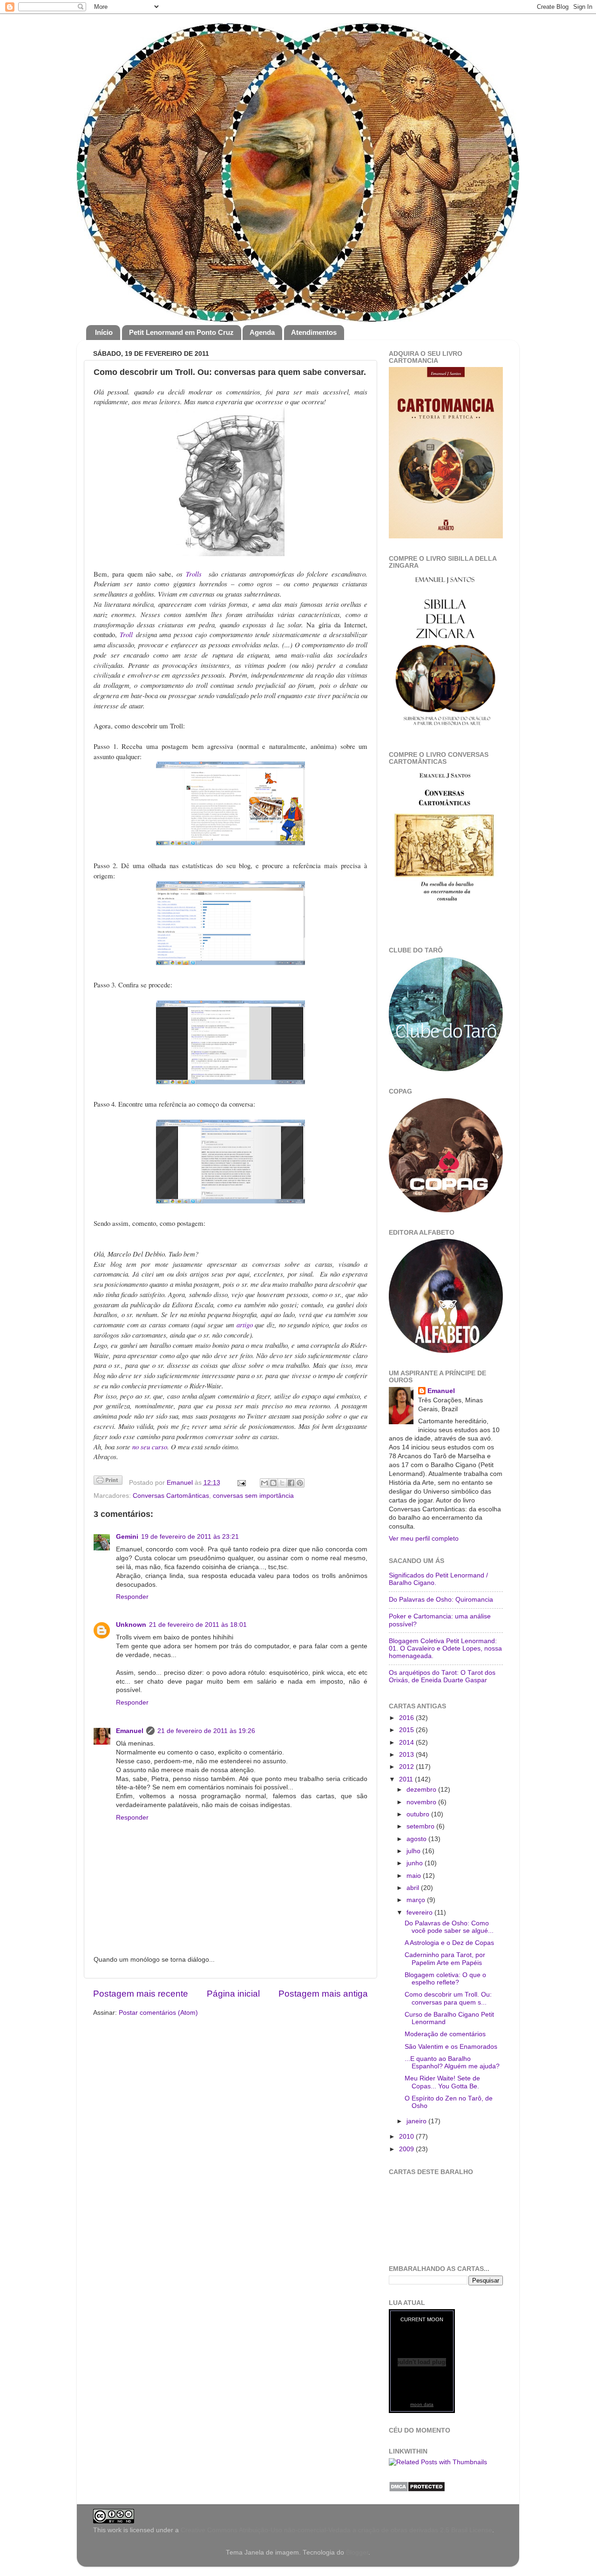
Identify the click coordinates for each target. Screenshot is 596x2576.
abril (414, 1888)
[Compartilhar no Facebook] (291, 1483)
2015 (407, 1730)
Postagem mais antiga (323, 1994)
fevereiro (420, 1913)
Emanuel (181, 1483)
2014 (407, 1743)
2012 (407, 1767)
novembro (422, 1802)
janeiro (417, 2121)
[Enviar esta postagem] (241, 1483)
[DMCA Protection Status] (417, 2490)
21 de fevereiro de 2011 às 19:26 (206, 1731)
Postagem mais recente (141, 1994)
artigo (245, 1325)
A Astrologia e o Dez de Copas (449, 1943)
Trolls (196, 574)
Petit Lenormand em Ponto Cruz (181, 332)
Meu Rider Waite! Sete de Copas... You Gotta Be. (442, 2082)
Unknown (131, 1625)
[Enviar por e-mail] (264, 1483)
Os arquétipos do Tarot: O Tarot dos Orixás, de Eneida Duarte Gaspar (442, 1676)
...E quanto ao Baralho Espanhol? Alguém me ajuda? (452, 2063)
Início (104, 332)
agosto (417, 1839)
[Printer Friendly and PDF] (108, 1482)
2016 (407, 1718)
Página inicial (233, 1994)
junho (416, 1863)
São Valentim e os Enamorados (451, 2047)
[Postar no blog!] (273, 1483)
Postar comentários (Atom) (158, 2013)
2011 (407, 1779)
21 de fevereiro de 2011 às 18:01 (198, 1625)
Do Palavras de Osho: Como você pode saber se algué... (449, 1927)
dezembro (422, 1790)
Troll (126, 634)
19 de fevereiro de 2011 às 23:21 (190, 1537)
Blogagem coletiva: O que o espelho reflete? (445, 1979)
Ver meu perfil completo (424, 1539)
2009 (407, 2149)
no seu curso (150, 1447)
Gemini (127, 1537)
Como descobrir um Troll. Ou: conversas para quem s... (448, 1998)
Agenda (262, 332)
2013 (407, 1755)
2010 (407, 2137)
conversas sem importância (253, 1496)
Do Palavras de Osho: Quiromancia (441, 1600)
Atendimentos (314, 332)
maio (415, 1876)
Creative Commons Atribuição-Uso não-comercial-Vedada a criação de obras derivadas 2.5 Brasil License (336, 2530)
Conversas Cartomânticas (171, 1496)
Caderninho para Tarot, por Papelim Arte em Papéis (445, 1959)
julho (414, 1851)
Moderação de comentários (445, 2034)
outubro (419, 1814)
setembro (421, 1826)
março (417, 1900)
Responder (132, 1597)
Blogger (357, 2552)
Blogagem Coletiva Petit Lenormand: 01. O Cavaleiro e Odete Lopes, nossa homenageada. (445, 1648)
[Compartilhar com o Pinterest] (300, 1483)
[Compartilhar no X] (282, 1483)
